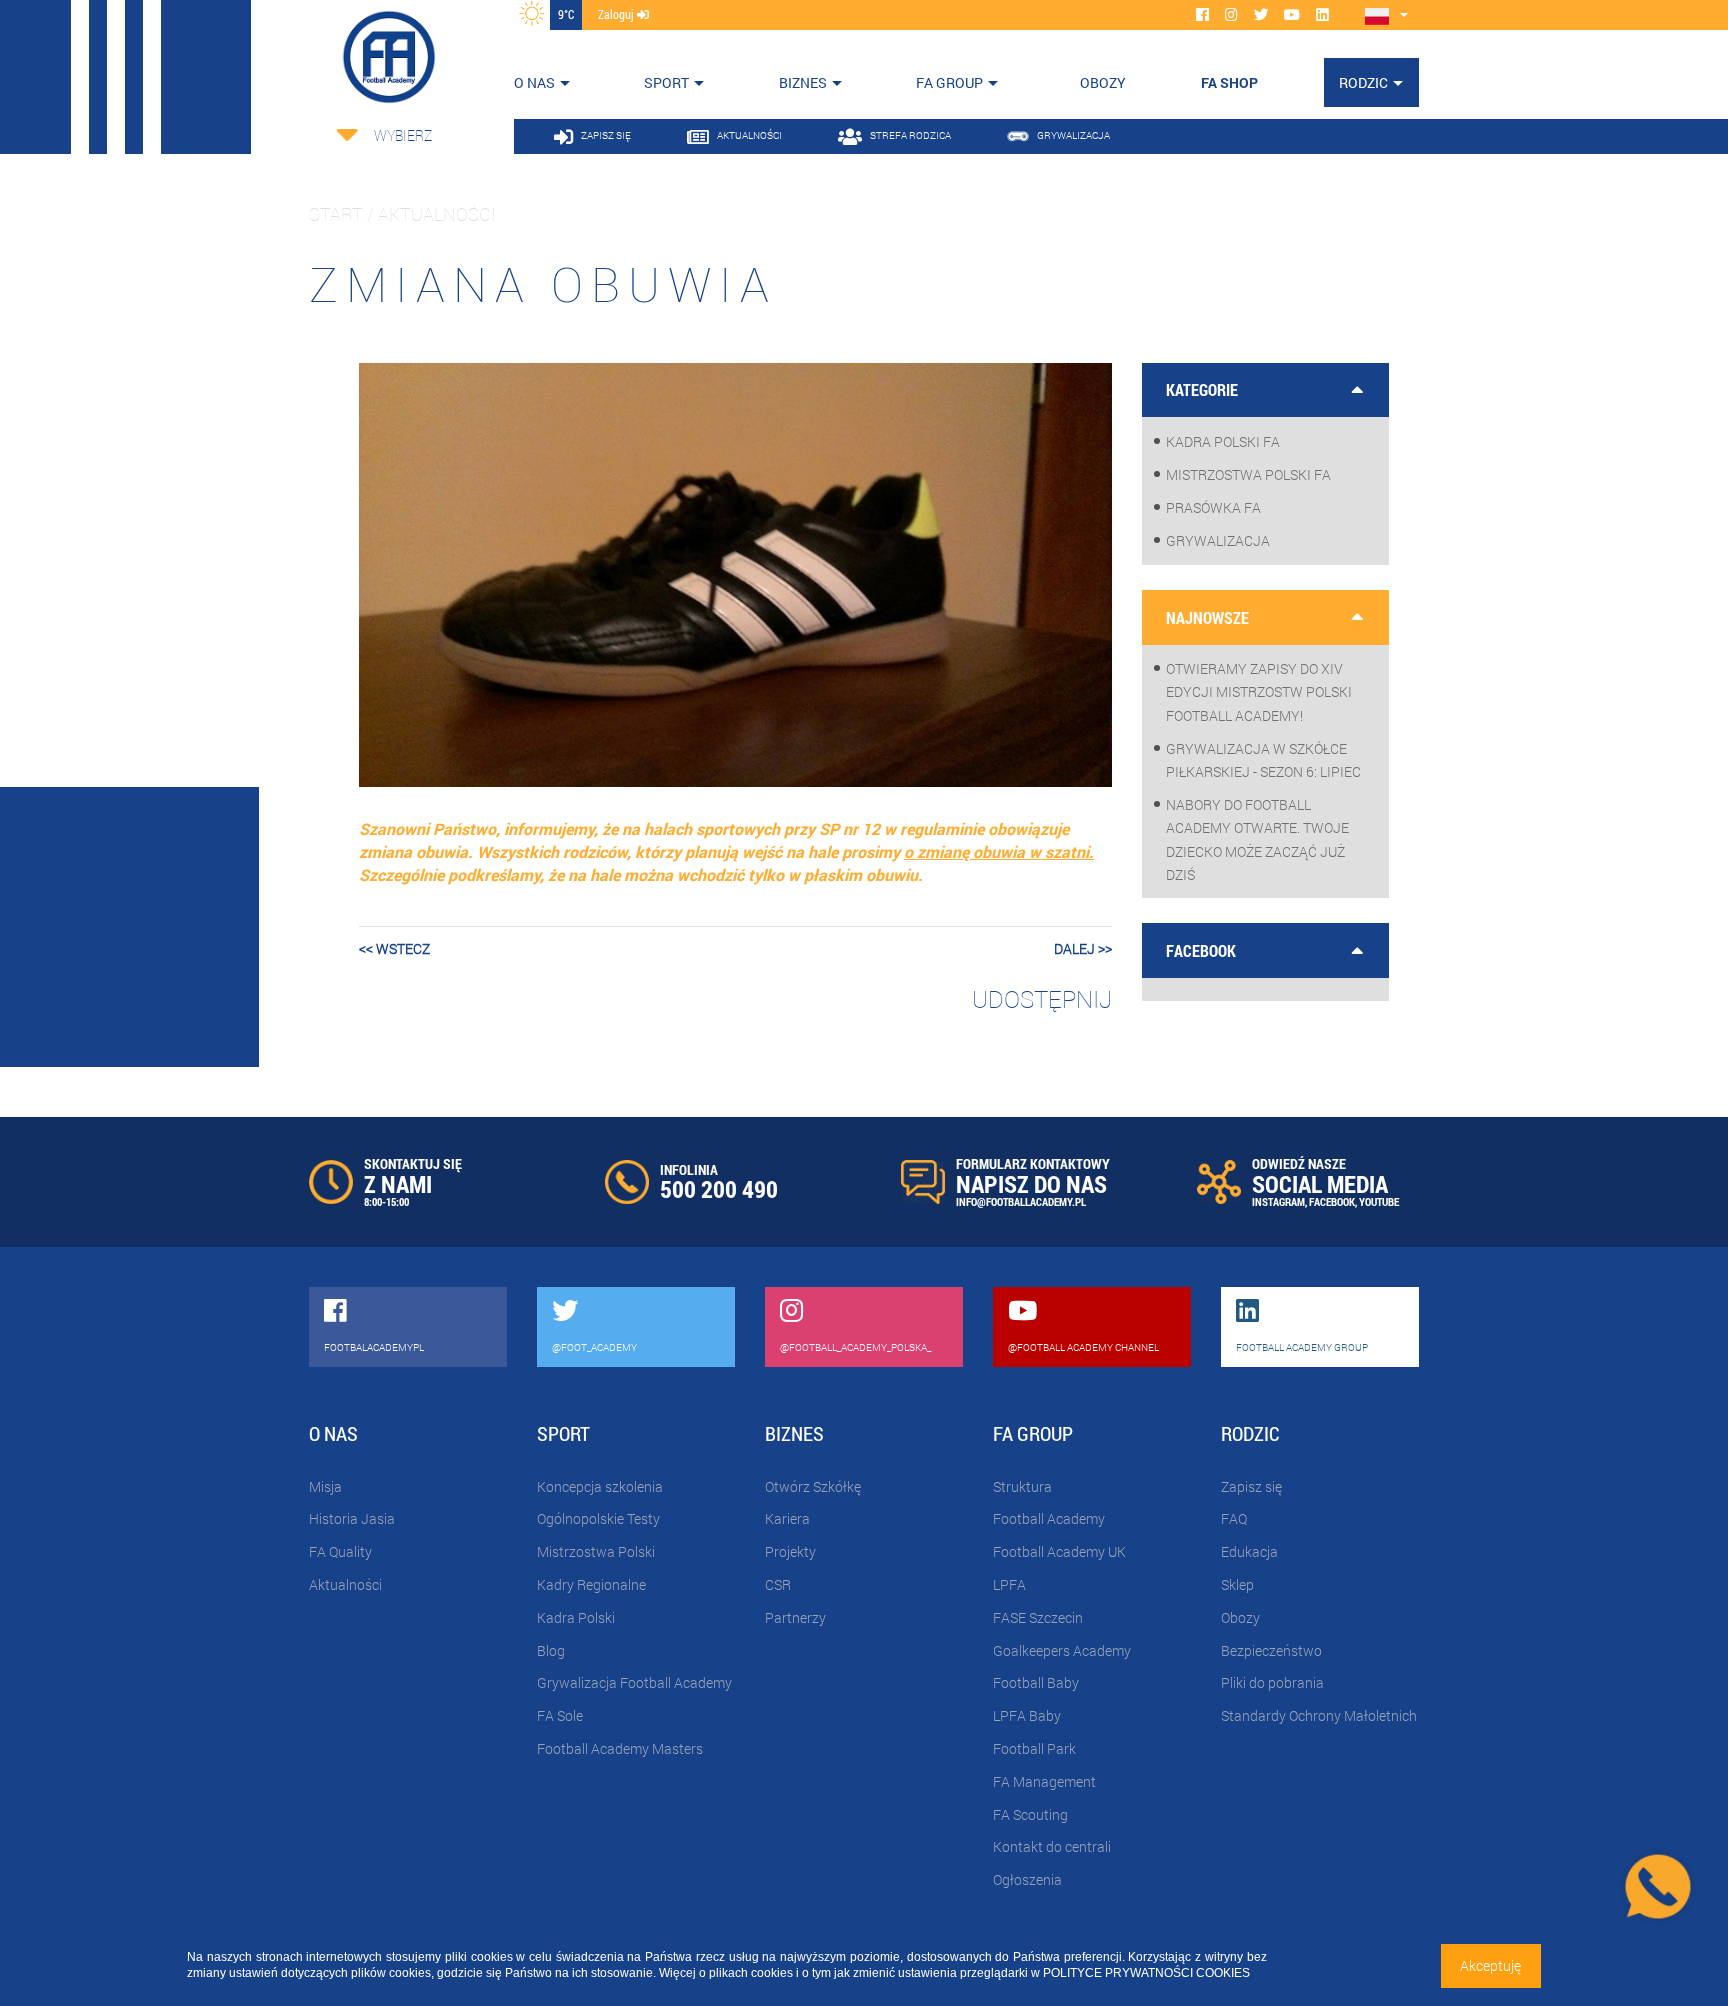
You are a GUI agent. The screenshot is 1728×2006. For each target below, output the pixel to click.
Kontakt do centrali (1052, 1846)
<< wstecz (394, 948)
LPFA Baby (1027, 1715)
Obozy (1240, 1617)
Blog (551, 1650)
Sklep (1237, 1584)
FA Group (949, 82)
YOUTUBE (1379, 1201)
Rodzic (1363, 82)
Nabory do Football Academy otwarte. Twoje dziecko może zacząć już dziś (1257, 839)
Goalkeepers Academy (1062, 1650)
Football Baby (1036, 1682)
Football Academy (1049, 1518)
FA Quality (340, 1551)
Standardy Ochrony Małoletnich (1319, 1715)
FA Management (1044, 1781)
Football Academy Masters (620, 1748)
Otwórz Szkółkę (813, 1486)
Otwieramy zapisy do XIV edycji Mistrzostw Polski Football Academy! (1259, 691)
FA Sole (560, 1715)
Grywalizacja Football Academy (634, 1682)
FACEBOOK (1332, 1201)
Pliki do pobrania (1272, 1682)
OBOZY (1103, 82)
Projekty (790, 1551)
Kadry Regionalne (591, 1584)
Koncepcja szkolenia (600, 1486)
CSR (778, 1584)
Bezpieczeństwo (1271, 1650)
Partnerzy (795, 1617)
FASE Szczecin (1038, 1617)
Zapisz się (1251, 1486)
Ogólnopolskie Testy (598, 1518)
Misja (325, 1486)
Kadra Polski (576, 1617)
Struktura (1022, 1486)
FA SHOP (1229, 82)
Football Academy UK (1059, 1551)
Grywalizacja (1218, 540)
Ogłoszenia (1027, 1879)
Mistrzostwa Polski (596, 1551)
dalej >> (1083, 948)
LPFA (1009, 1584)
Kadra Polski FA (1223, 441)
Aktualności (345, 1584)
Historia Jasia (352, 1518)
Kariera (787, 1518)
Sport (666, 82)
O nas (534, 82)
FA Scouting (1030, 1814)
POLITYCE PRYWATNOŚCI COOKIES (1146, 1973)
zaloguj (617, 14)
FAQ (1234, 1518)
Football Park (1034, 1748)
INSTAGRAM (1278, 1201)
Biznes (803, 82)
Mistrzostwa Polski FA (1248, 474)
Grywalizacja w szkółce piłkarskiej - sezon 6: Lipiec (1263, 760)
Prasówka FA (1213, 507)
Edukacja (1249, 1551)
